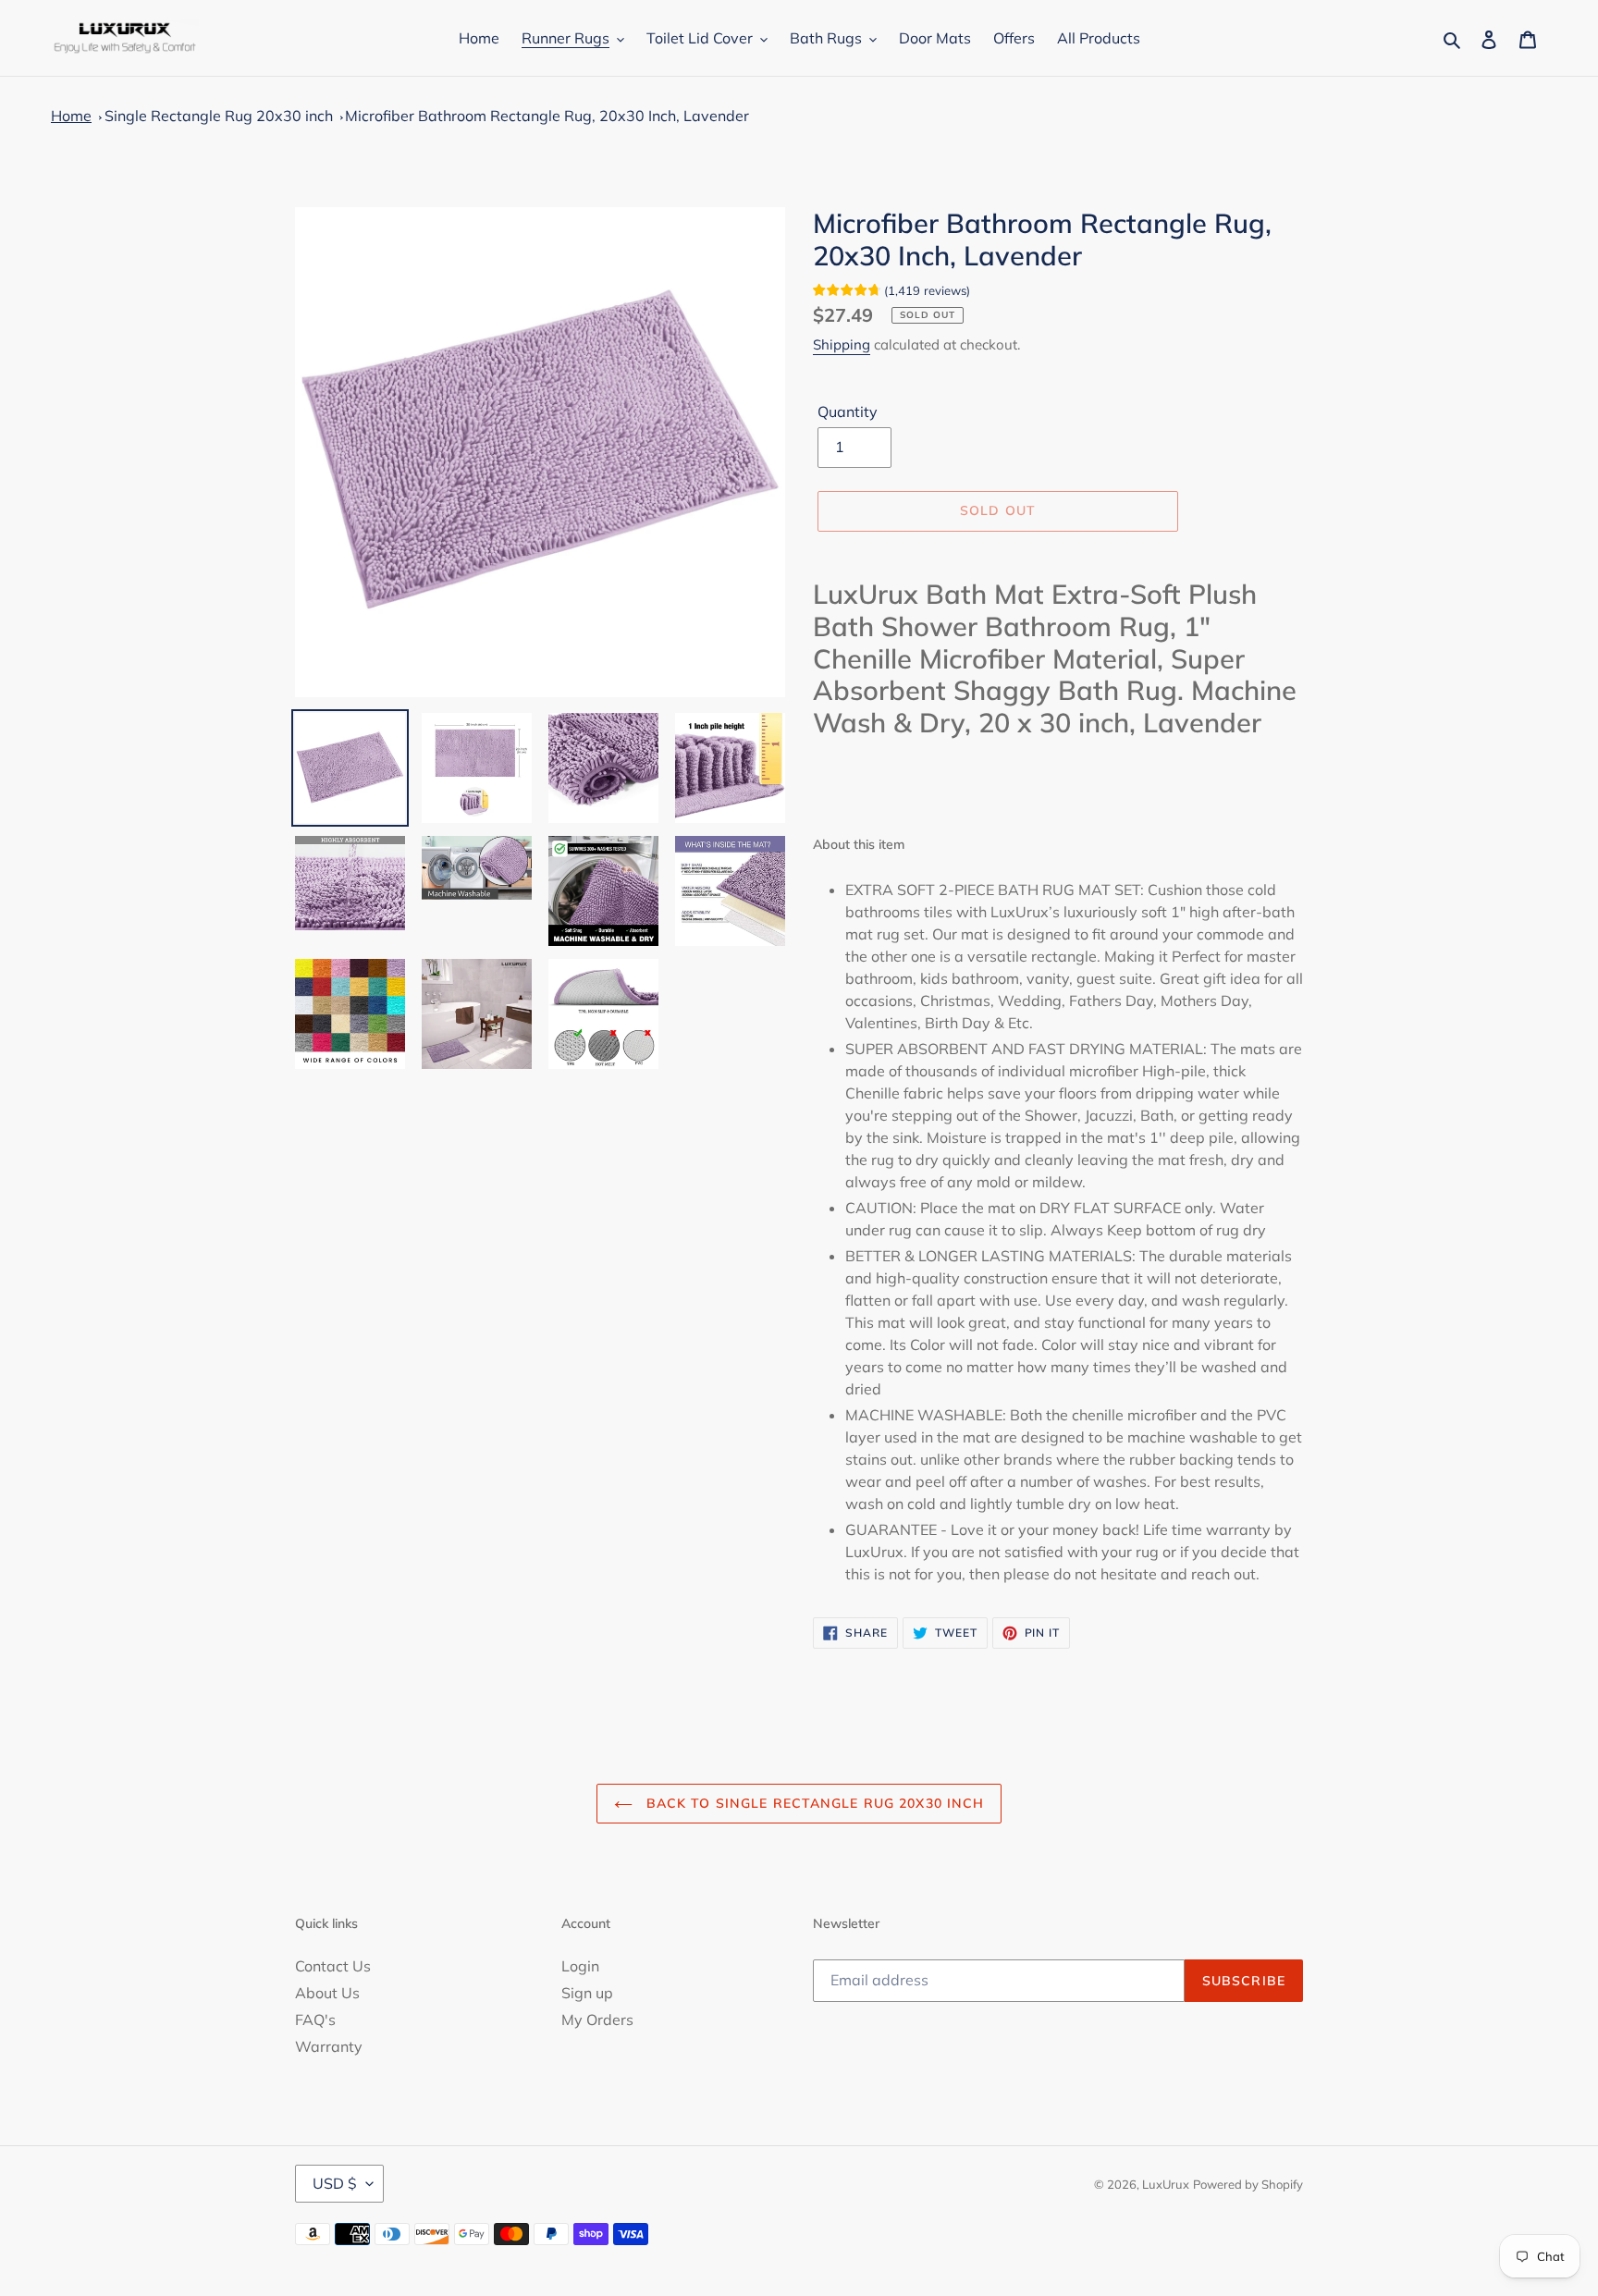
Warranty (329, 2046)
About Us (327, 1993)
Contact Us (333, 1966)
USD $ (335, 2183)
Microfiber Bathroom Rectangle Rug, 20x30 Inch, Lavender (547, 116)
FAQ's (315, 2020)
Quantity (848, 411)
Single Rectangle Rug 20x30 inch (219, 116)
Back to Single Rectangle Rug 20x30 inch (813, 1803)
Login (580, 1966)
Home (71, 116)
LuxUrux (1166, 2184)
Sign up (587, 1993)
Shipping (842, 344)
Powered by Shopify (1248, 2184)
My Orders (597, 2020)
